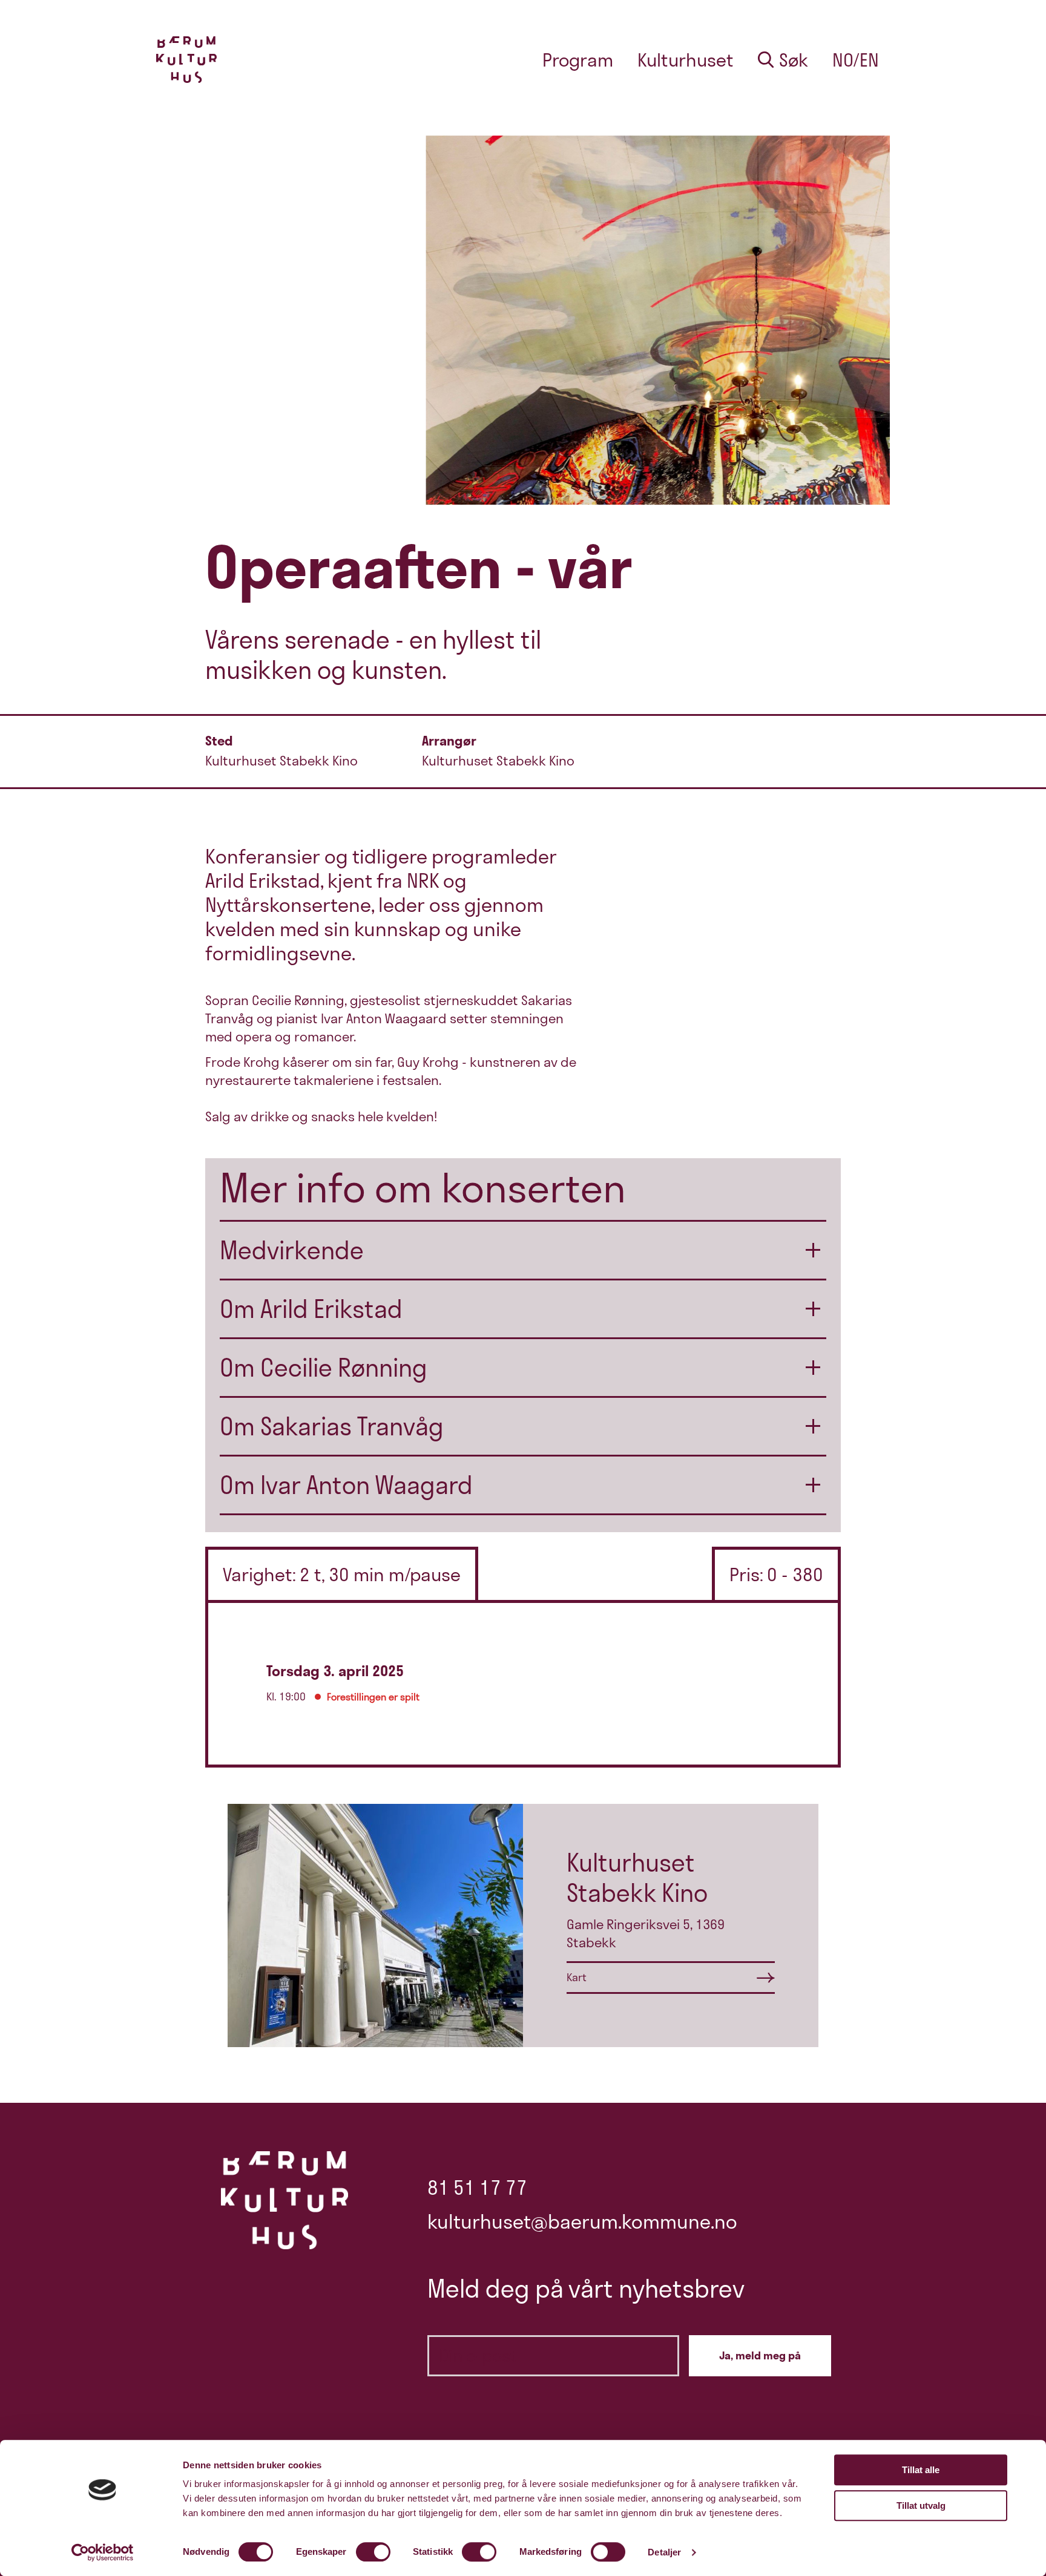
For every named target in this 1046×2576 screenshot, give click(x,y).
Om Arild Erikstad (311, 1309)
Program (578, 60)
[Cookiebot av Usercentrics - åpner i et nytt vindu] (103, 2552)
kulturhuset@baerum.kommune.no (582, 2221)
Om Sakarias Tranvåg (332, 1426)
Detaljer (664, 2552)
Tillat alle (921, 2470)
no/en (856, 60)
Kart (577, 1977)
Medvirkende (292, 1250)
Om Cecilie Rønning (324, 1368)
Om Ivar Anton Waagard (346, 1485)
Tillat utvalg (921, 2506)
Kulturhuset (686, 60)
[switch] (373, 2552)
